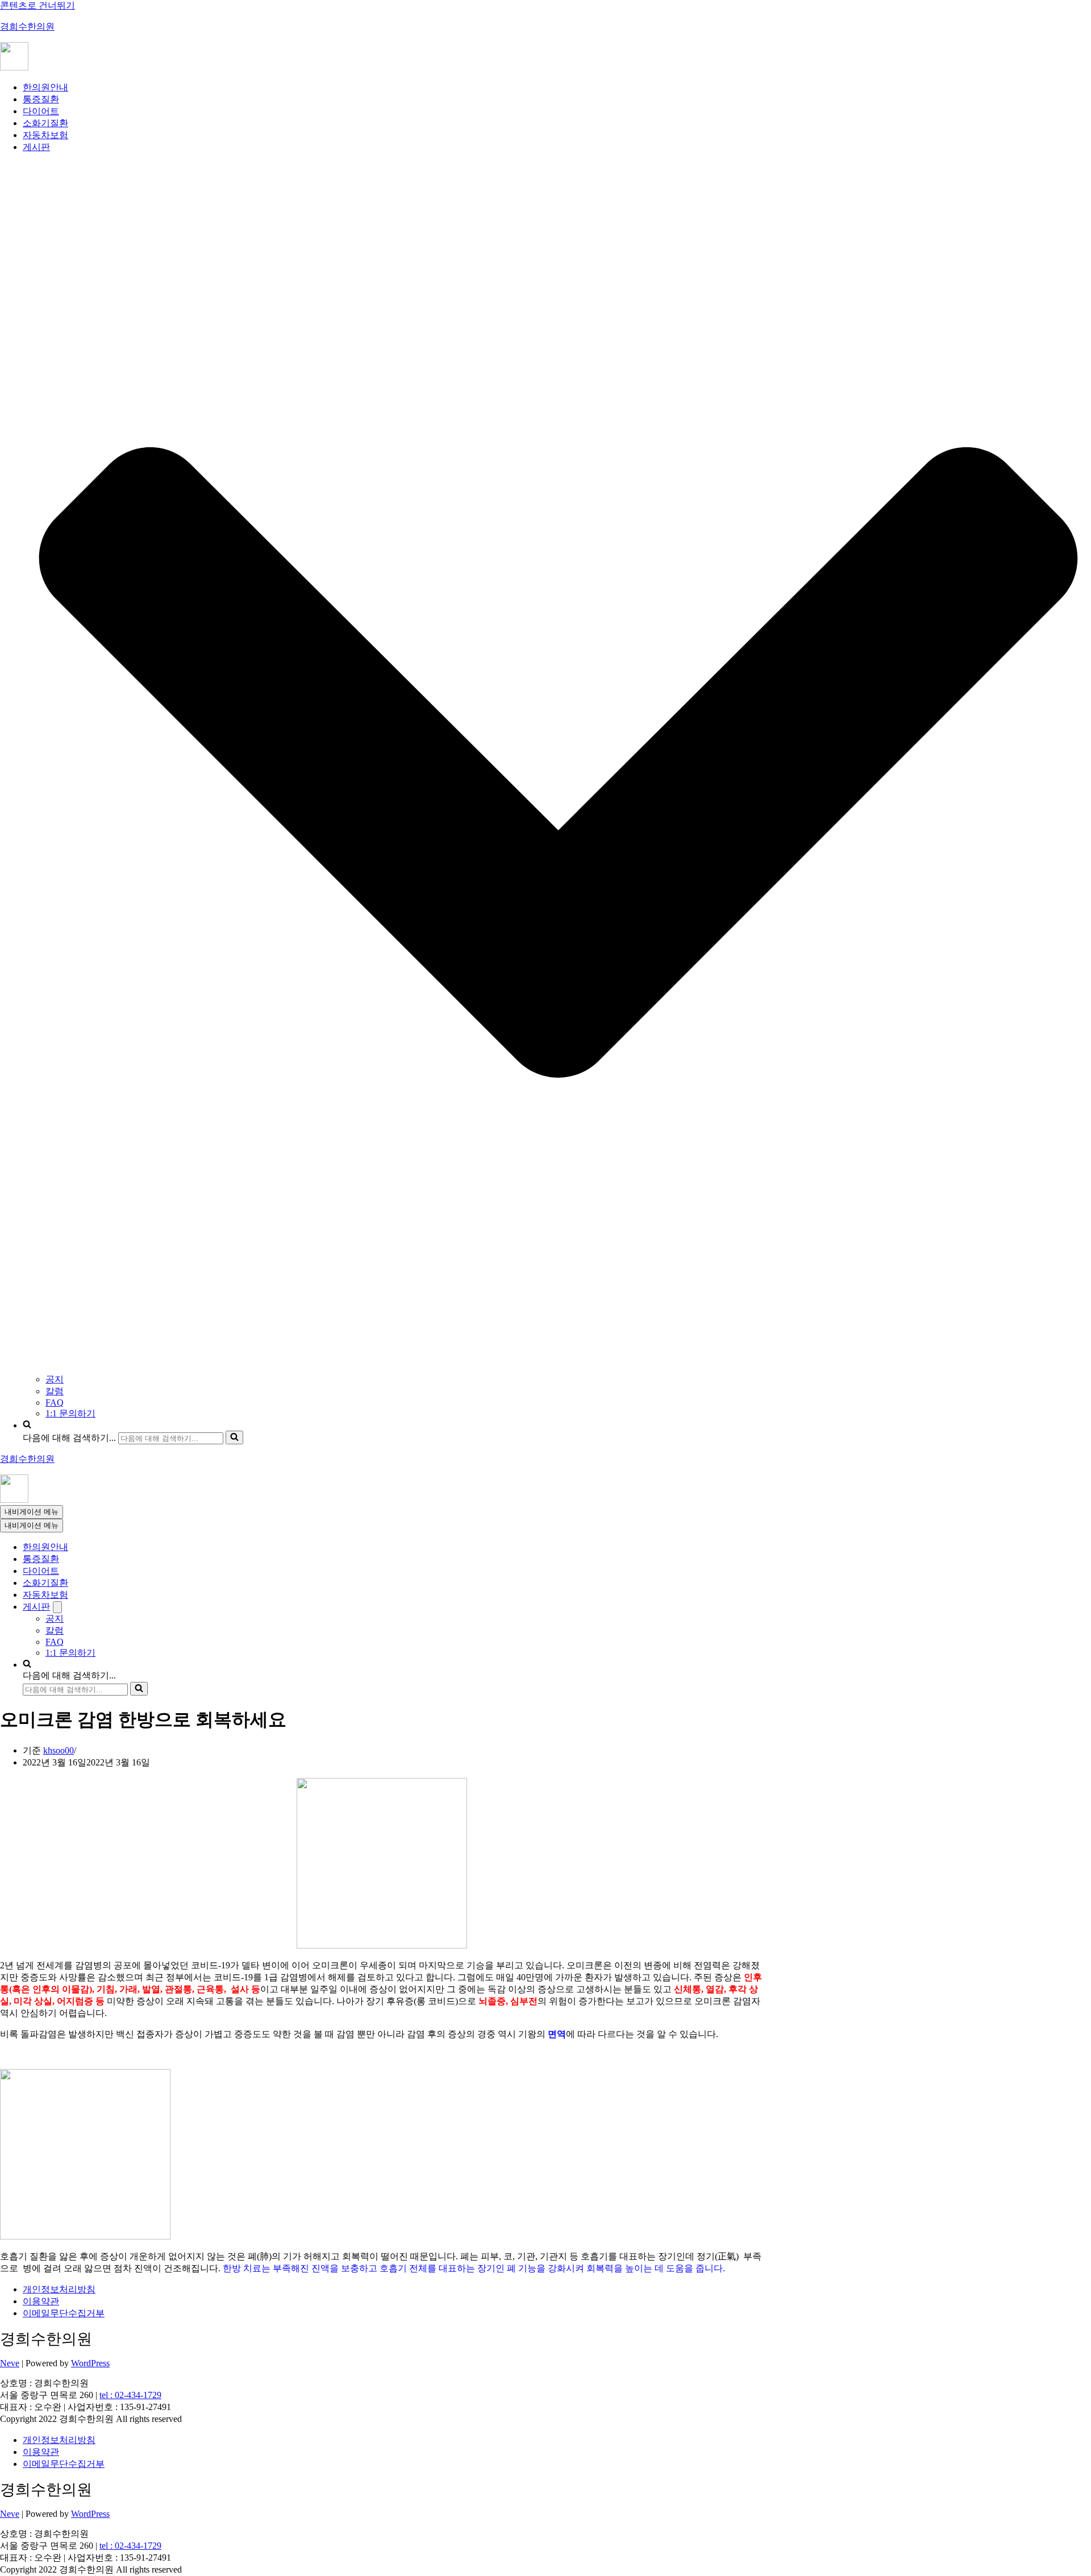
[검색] (234, 1437)
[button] (558, 764)
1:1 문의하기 (70, 1413)
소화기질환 (45, 123)
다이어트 (41, 111)
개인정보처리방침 (59, 2289)
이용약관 (41, 2301)
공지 (55, 1379)
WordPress (90, 2363)
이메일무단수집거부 (64, 2313)
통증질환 (41, 99)
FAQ (55, 1403)
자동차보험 (45, 135)
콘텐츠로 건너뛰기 (38, 5)
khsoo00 (59, 1750)
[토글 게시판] (57, 1607)
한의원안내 (45, 87)
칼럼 (55, 1391)
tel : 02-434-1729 (130, 2395)
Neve (10, 2363)
